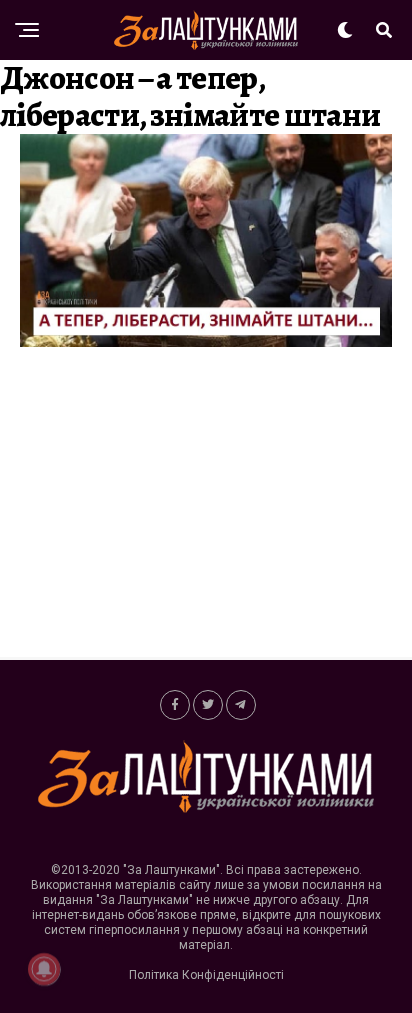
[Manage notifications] (44, 969)
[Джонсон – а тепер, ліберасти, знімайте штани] (206, 341)
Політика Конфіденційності (206, 975)
